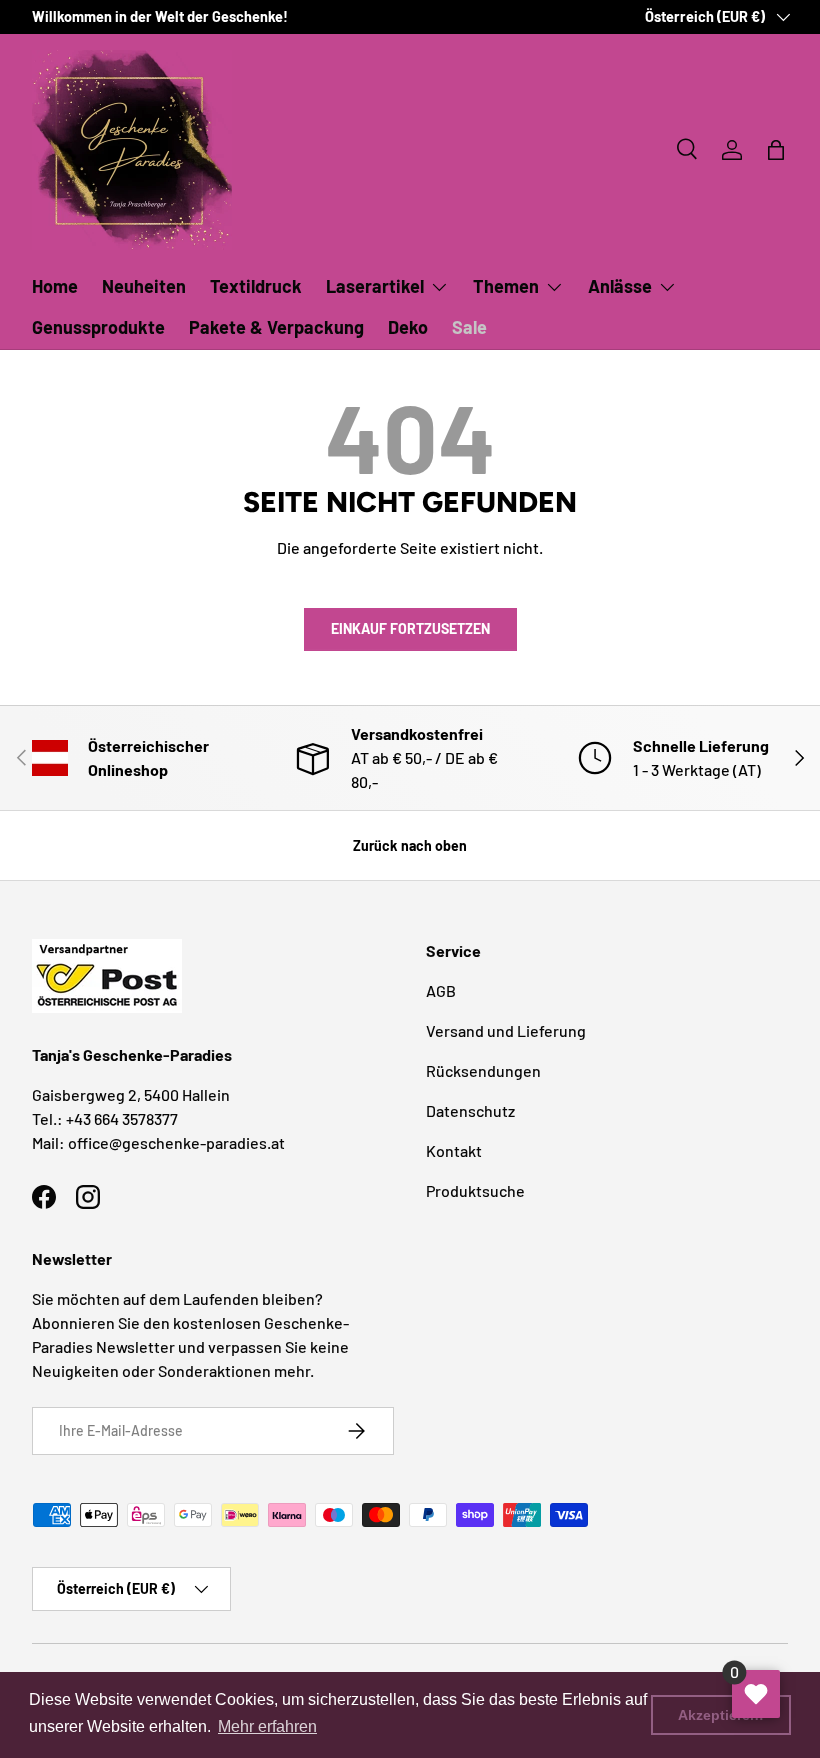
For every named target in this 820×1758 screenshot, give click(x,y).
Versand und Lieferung (506, 1030)
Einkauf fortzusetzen (410, 628)
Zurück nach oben (410, 845)
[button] (776, 150)
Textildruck (256, 286)
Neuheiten (144, 286)
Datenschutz (470, 1110)
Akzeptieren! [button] (721, 1715)
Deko (408, 327)
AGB (441, 990)
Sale (469, 327)
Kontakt (454, 1150)
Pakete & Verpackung (276, 327)
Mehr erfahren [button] (267, 1726)
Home (55, 286)
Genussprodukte (98, 327)
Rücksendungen (483, 1070)
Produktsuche (475, 1190)
